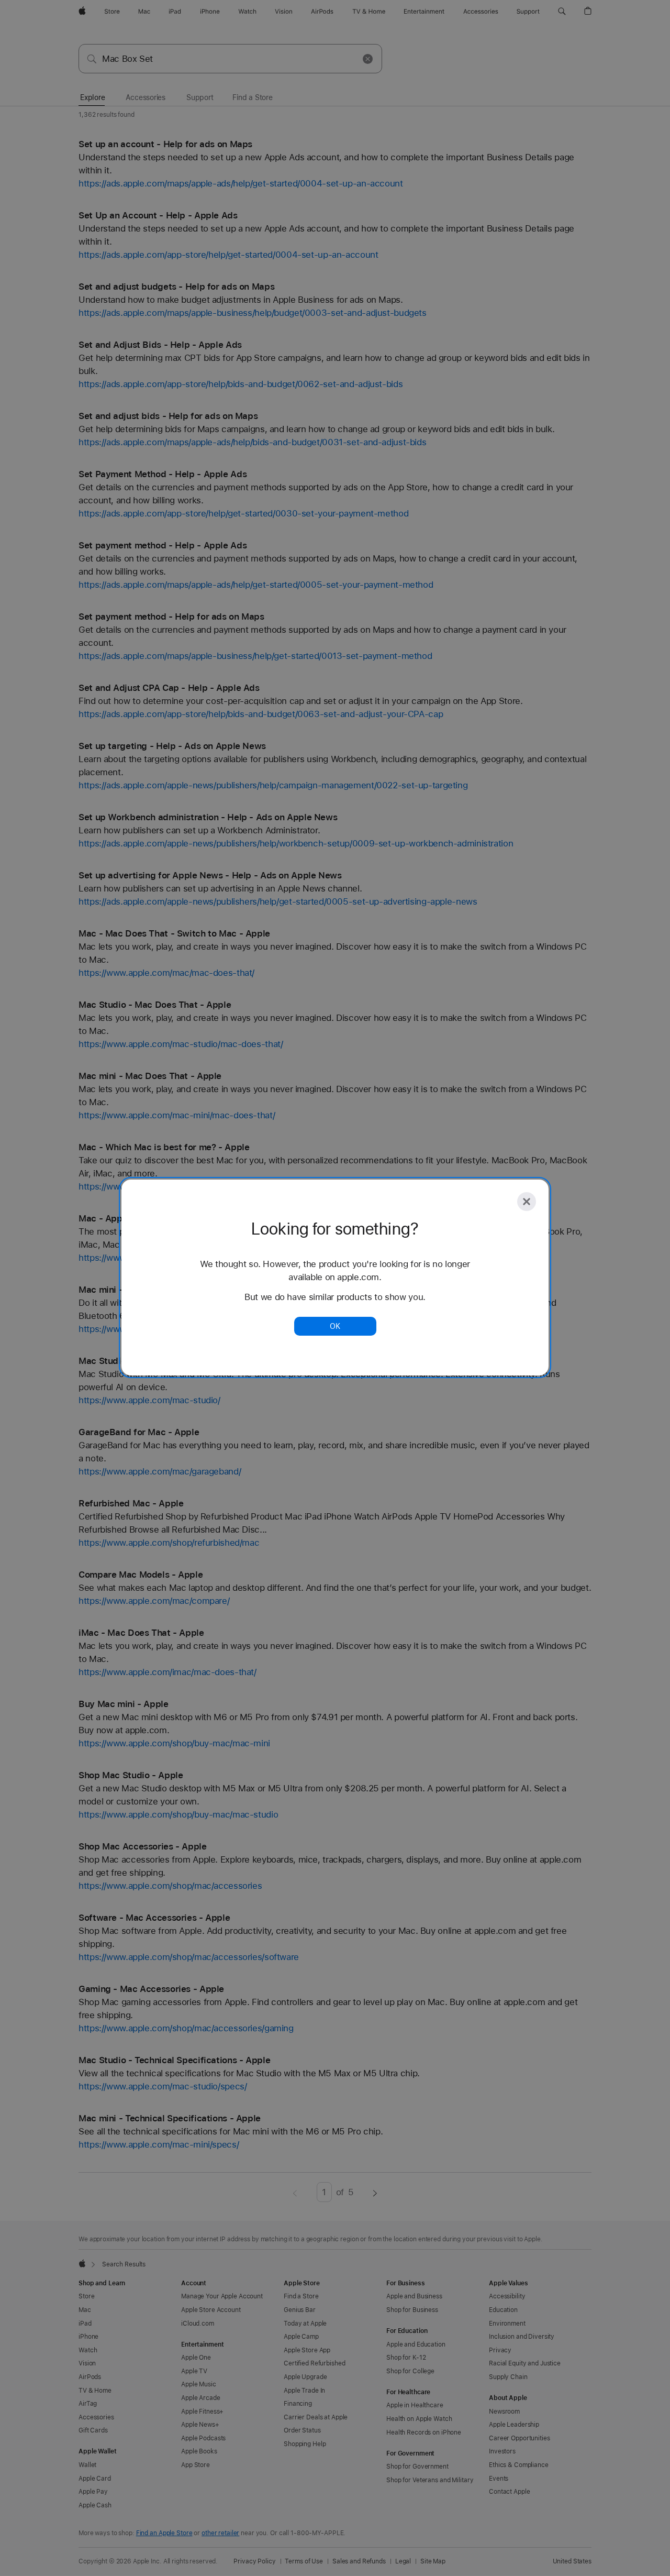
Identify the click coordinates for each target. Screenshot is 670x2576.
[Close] (527, 1202)
